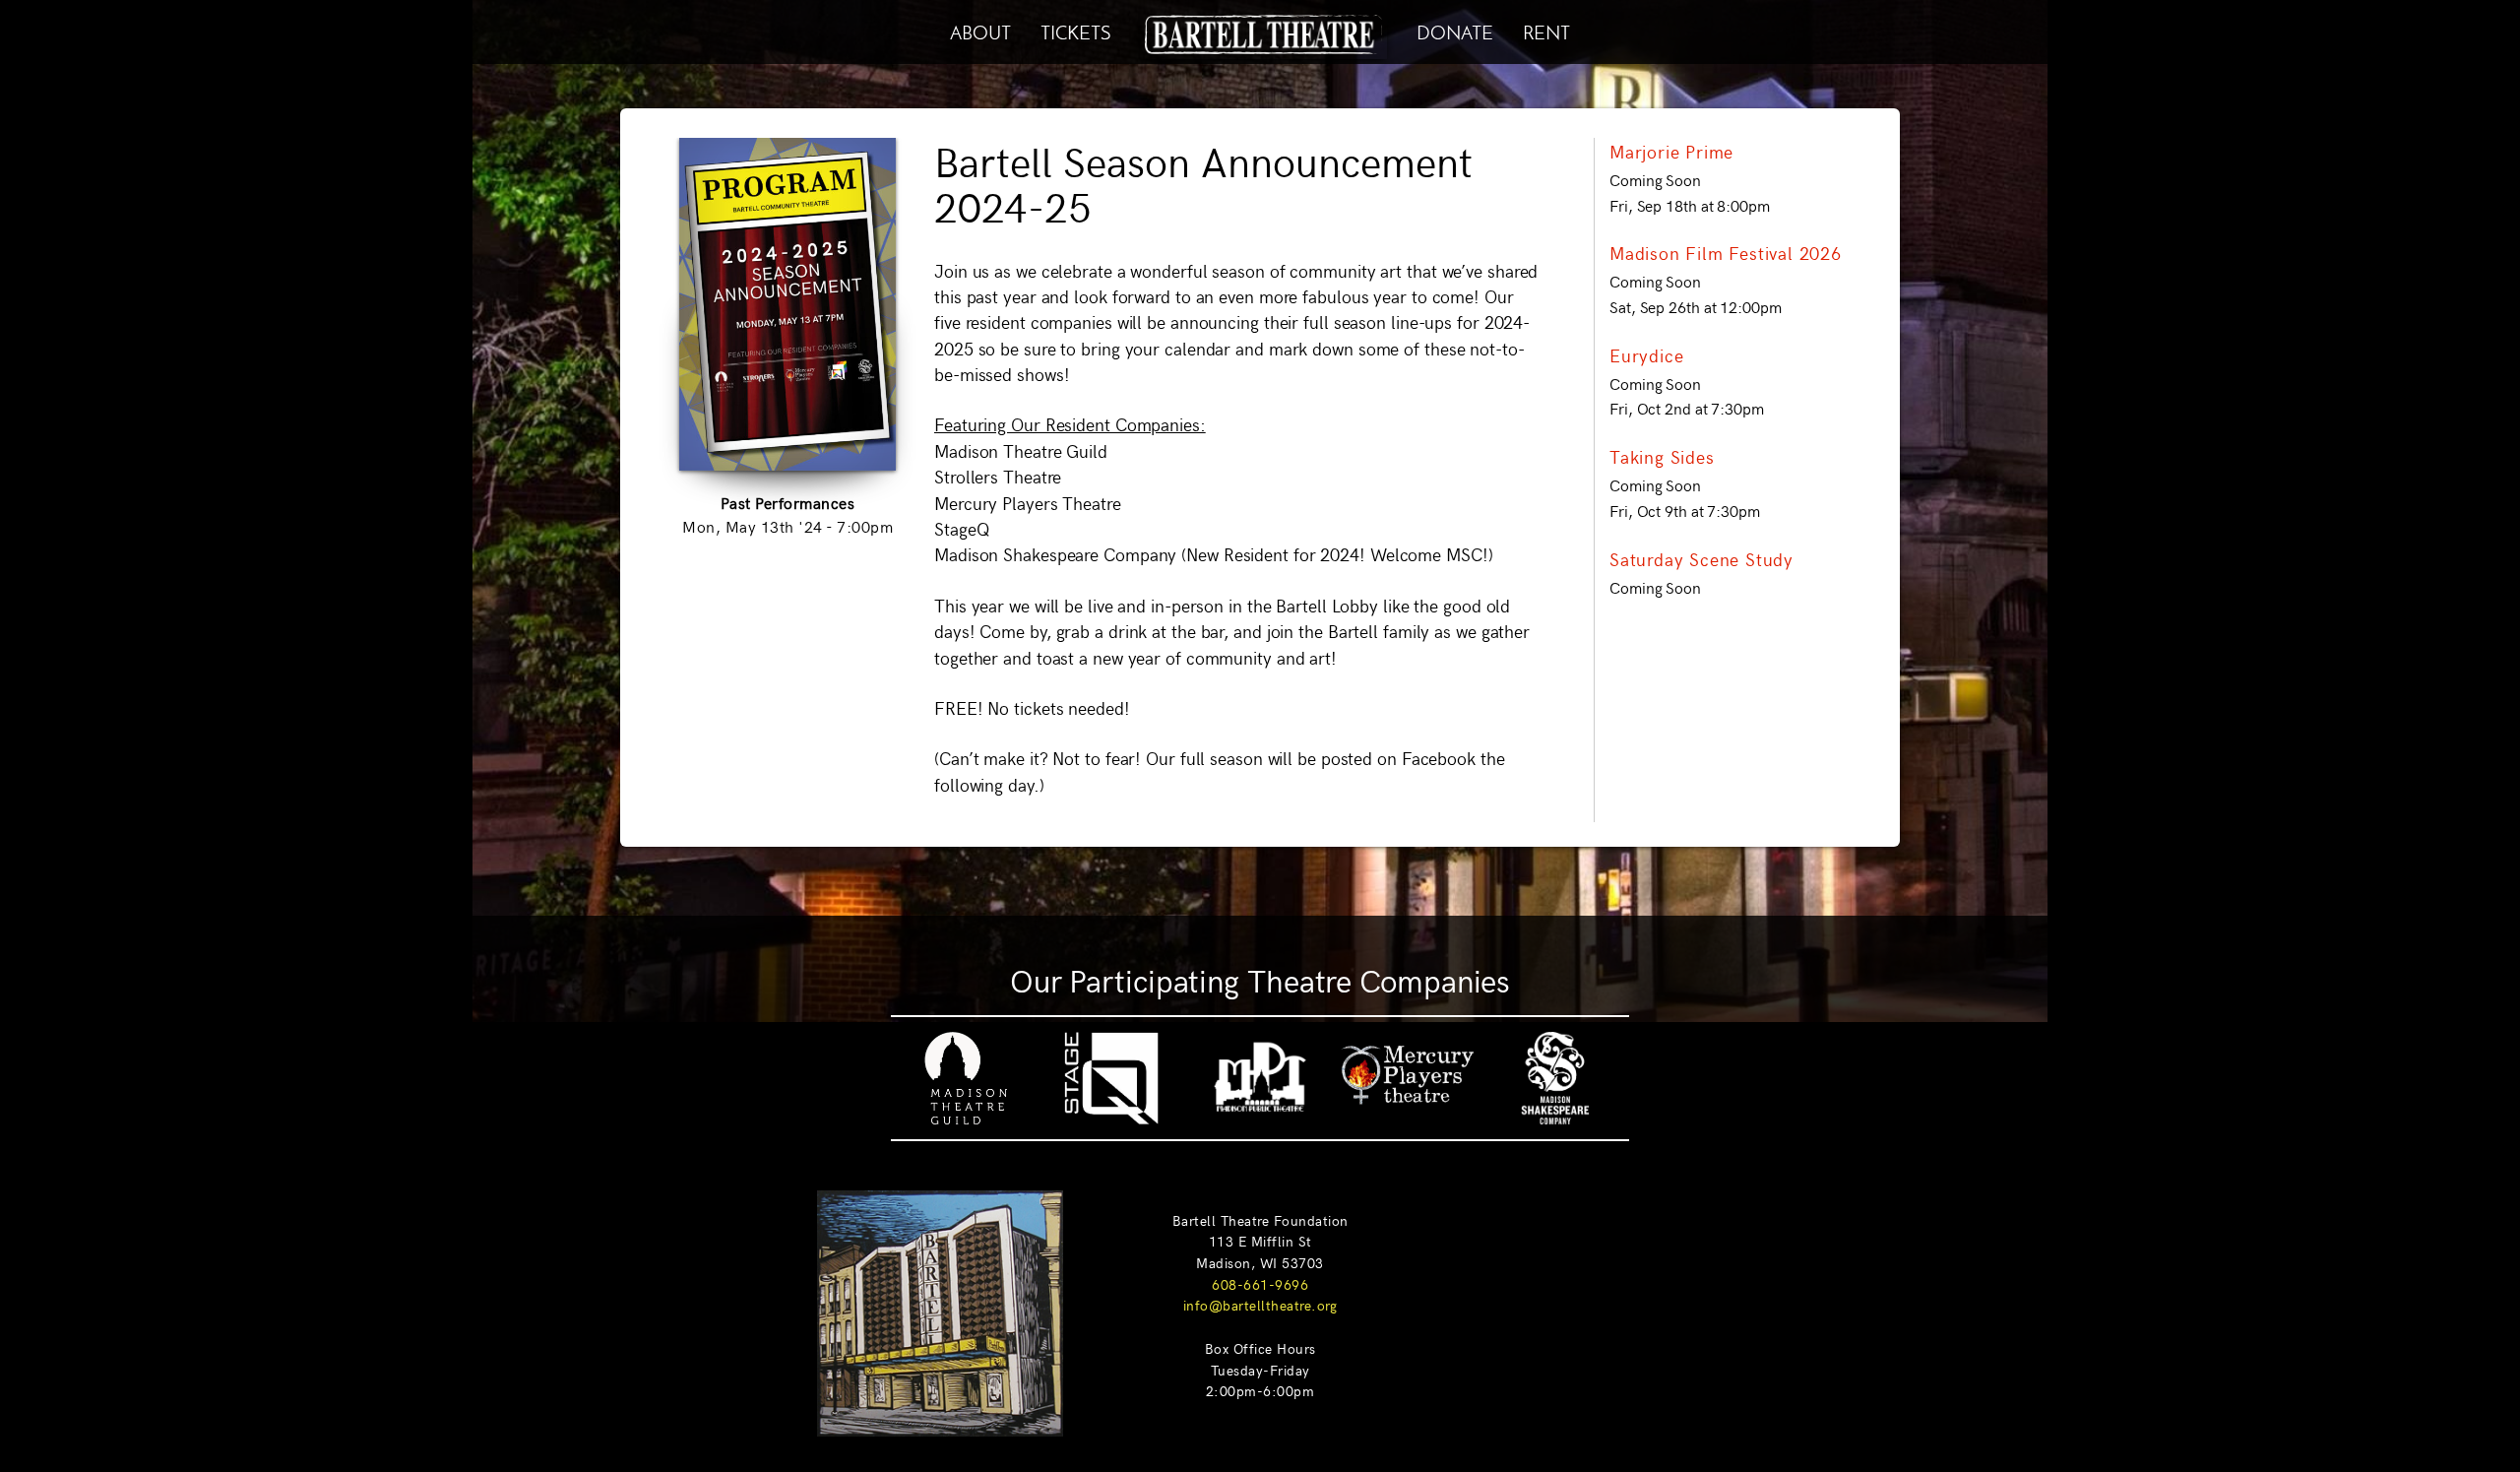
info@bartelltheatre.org (1260, 1305)
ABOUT (980, 30)
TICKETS (1075, 30)
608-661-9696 (1260, 1284)
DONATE (1455, 30)
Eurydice (1646, 355)
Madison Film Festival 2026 (1726, 253)
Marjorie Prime (1671, 152)
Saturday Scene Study (1701, 559)
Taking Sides (1662, 457)
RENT (1546, 30)
